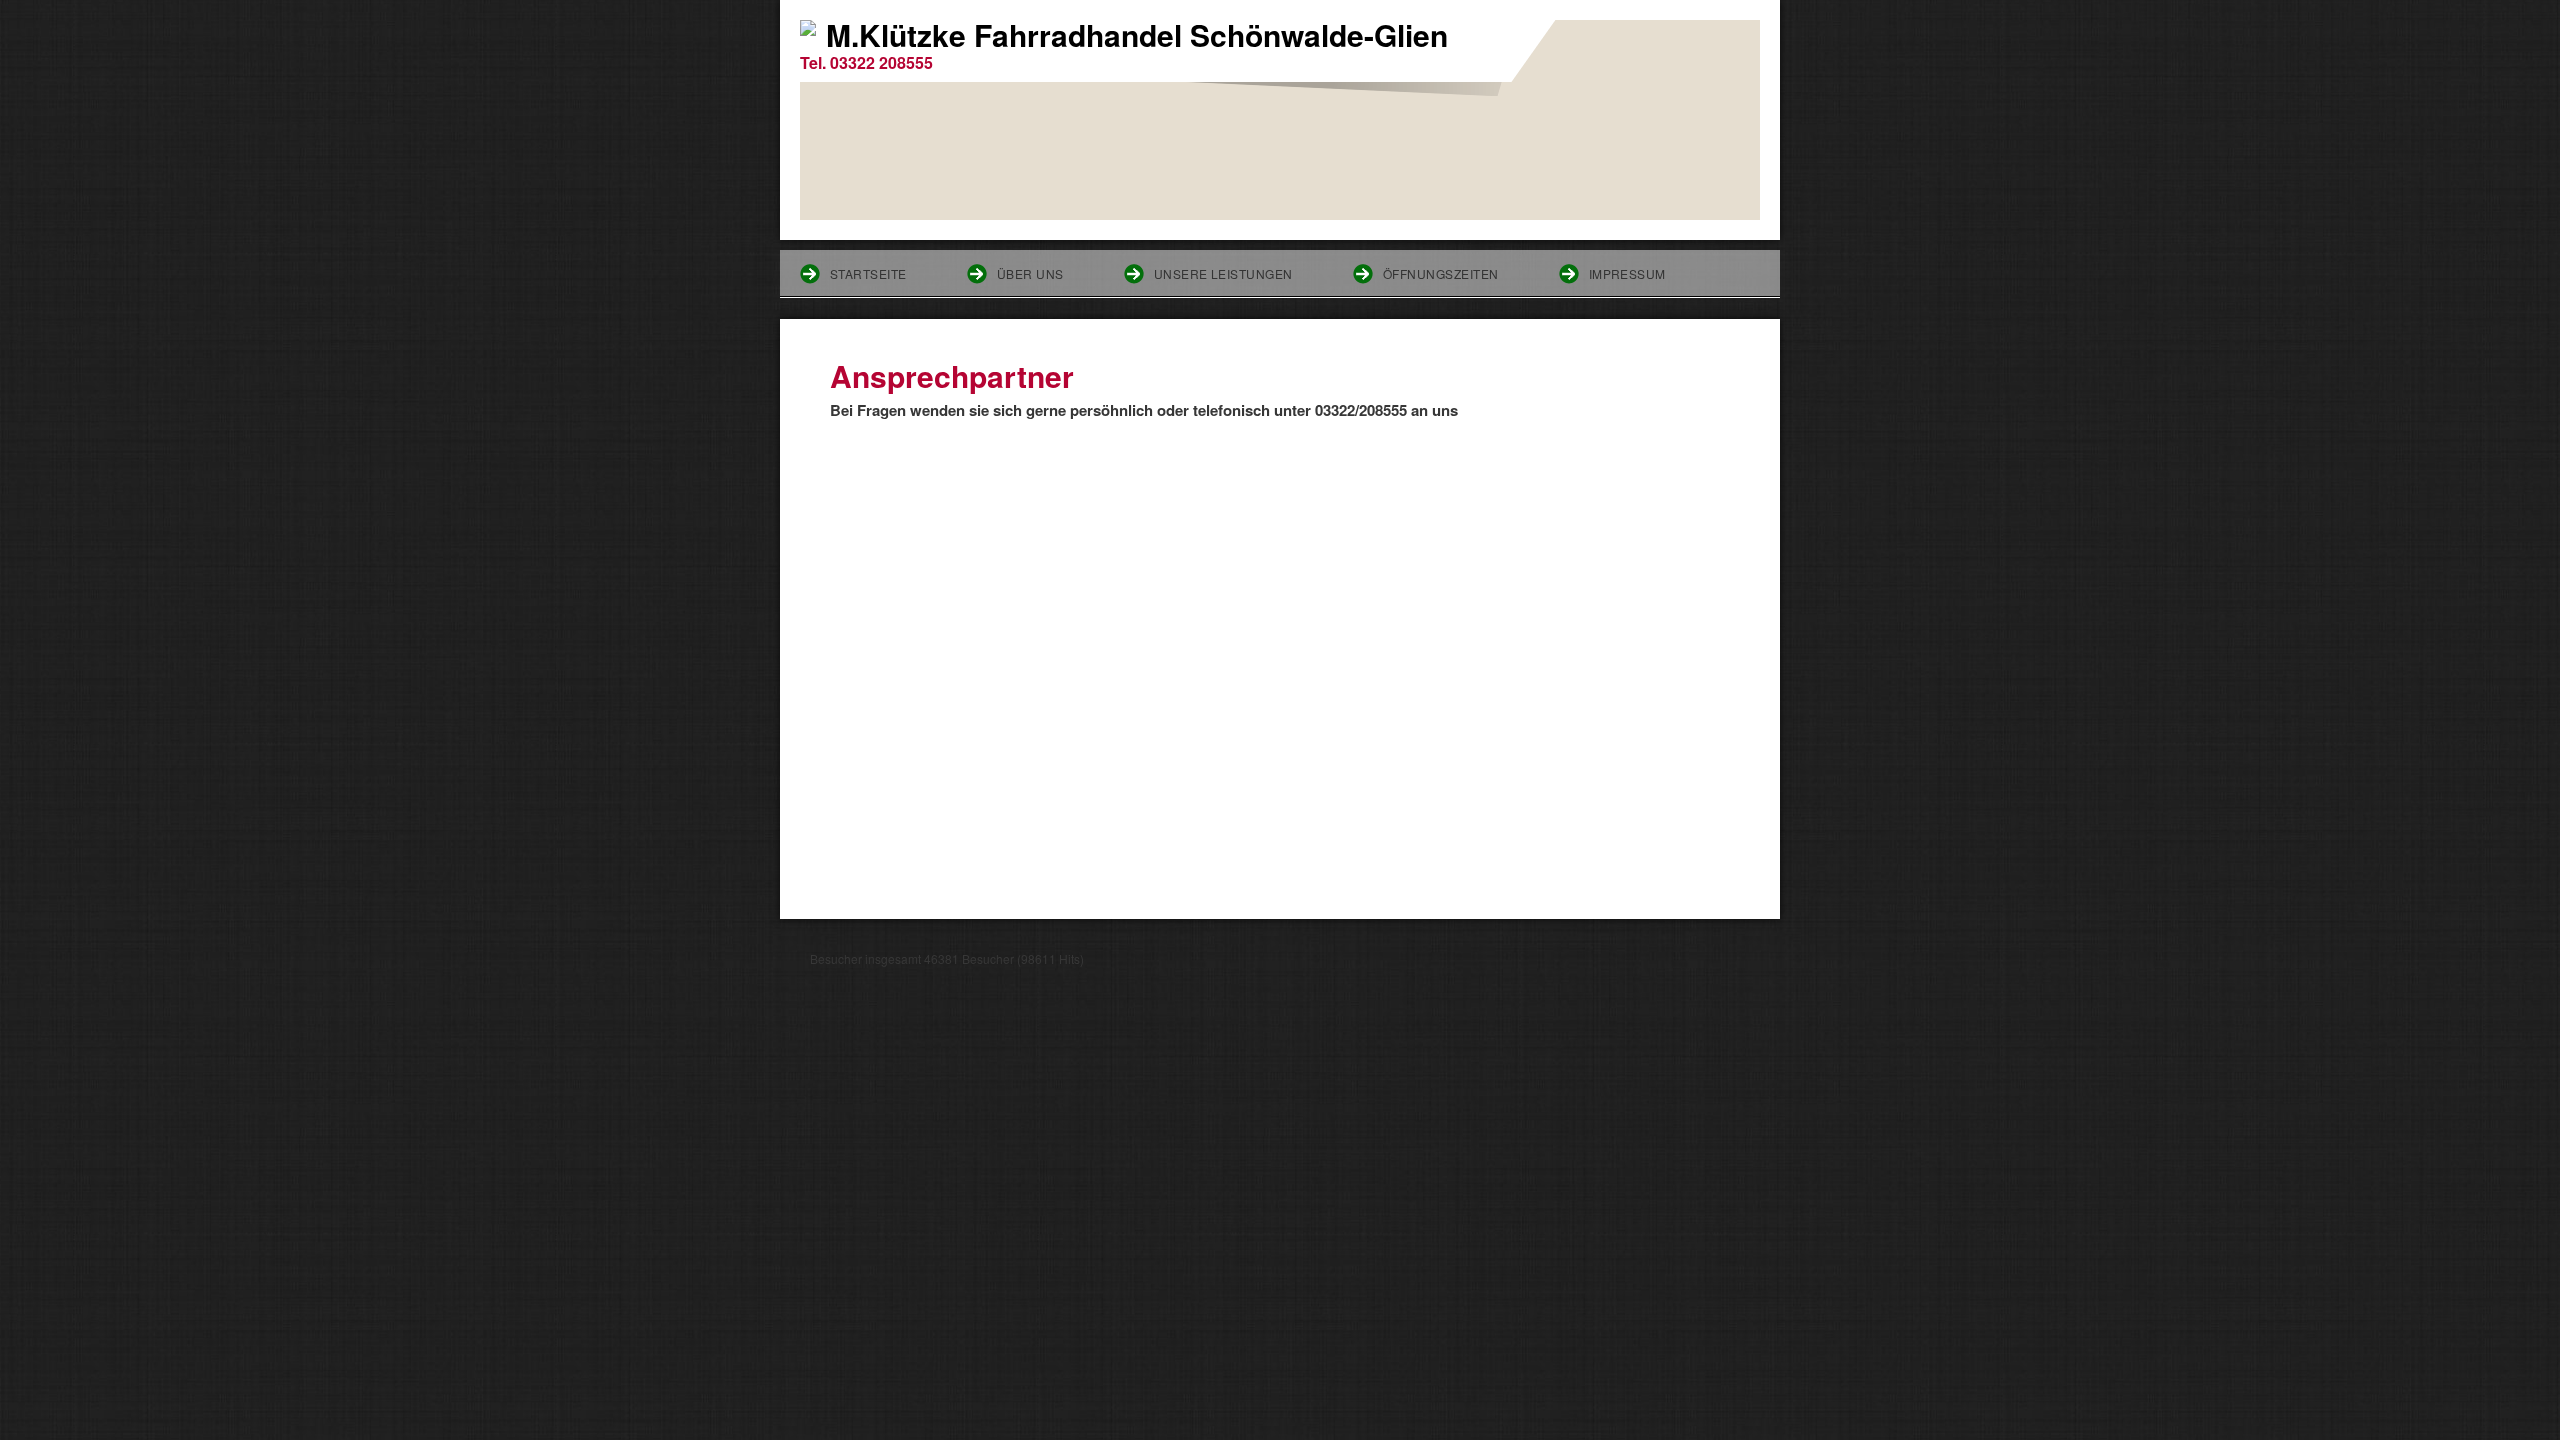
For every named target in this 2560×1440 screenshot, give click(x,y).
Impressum (1627, 273)
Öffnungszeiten (1441, 273)
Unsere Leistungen (1223, 273)
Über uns (1030, 273)
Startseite (868, 273)
